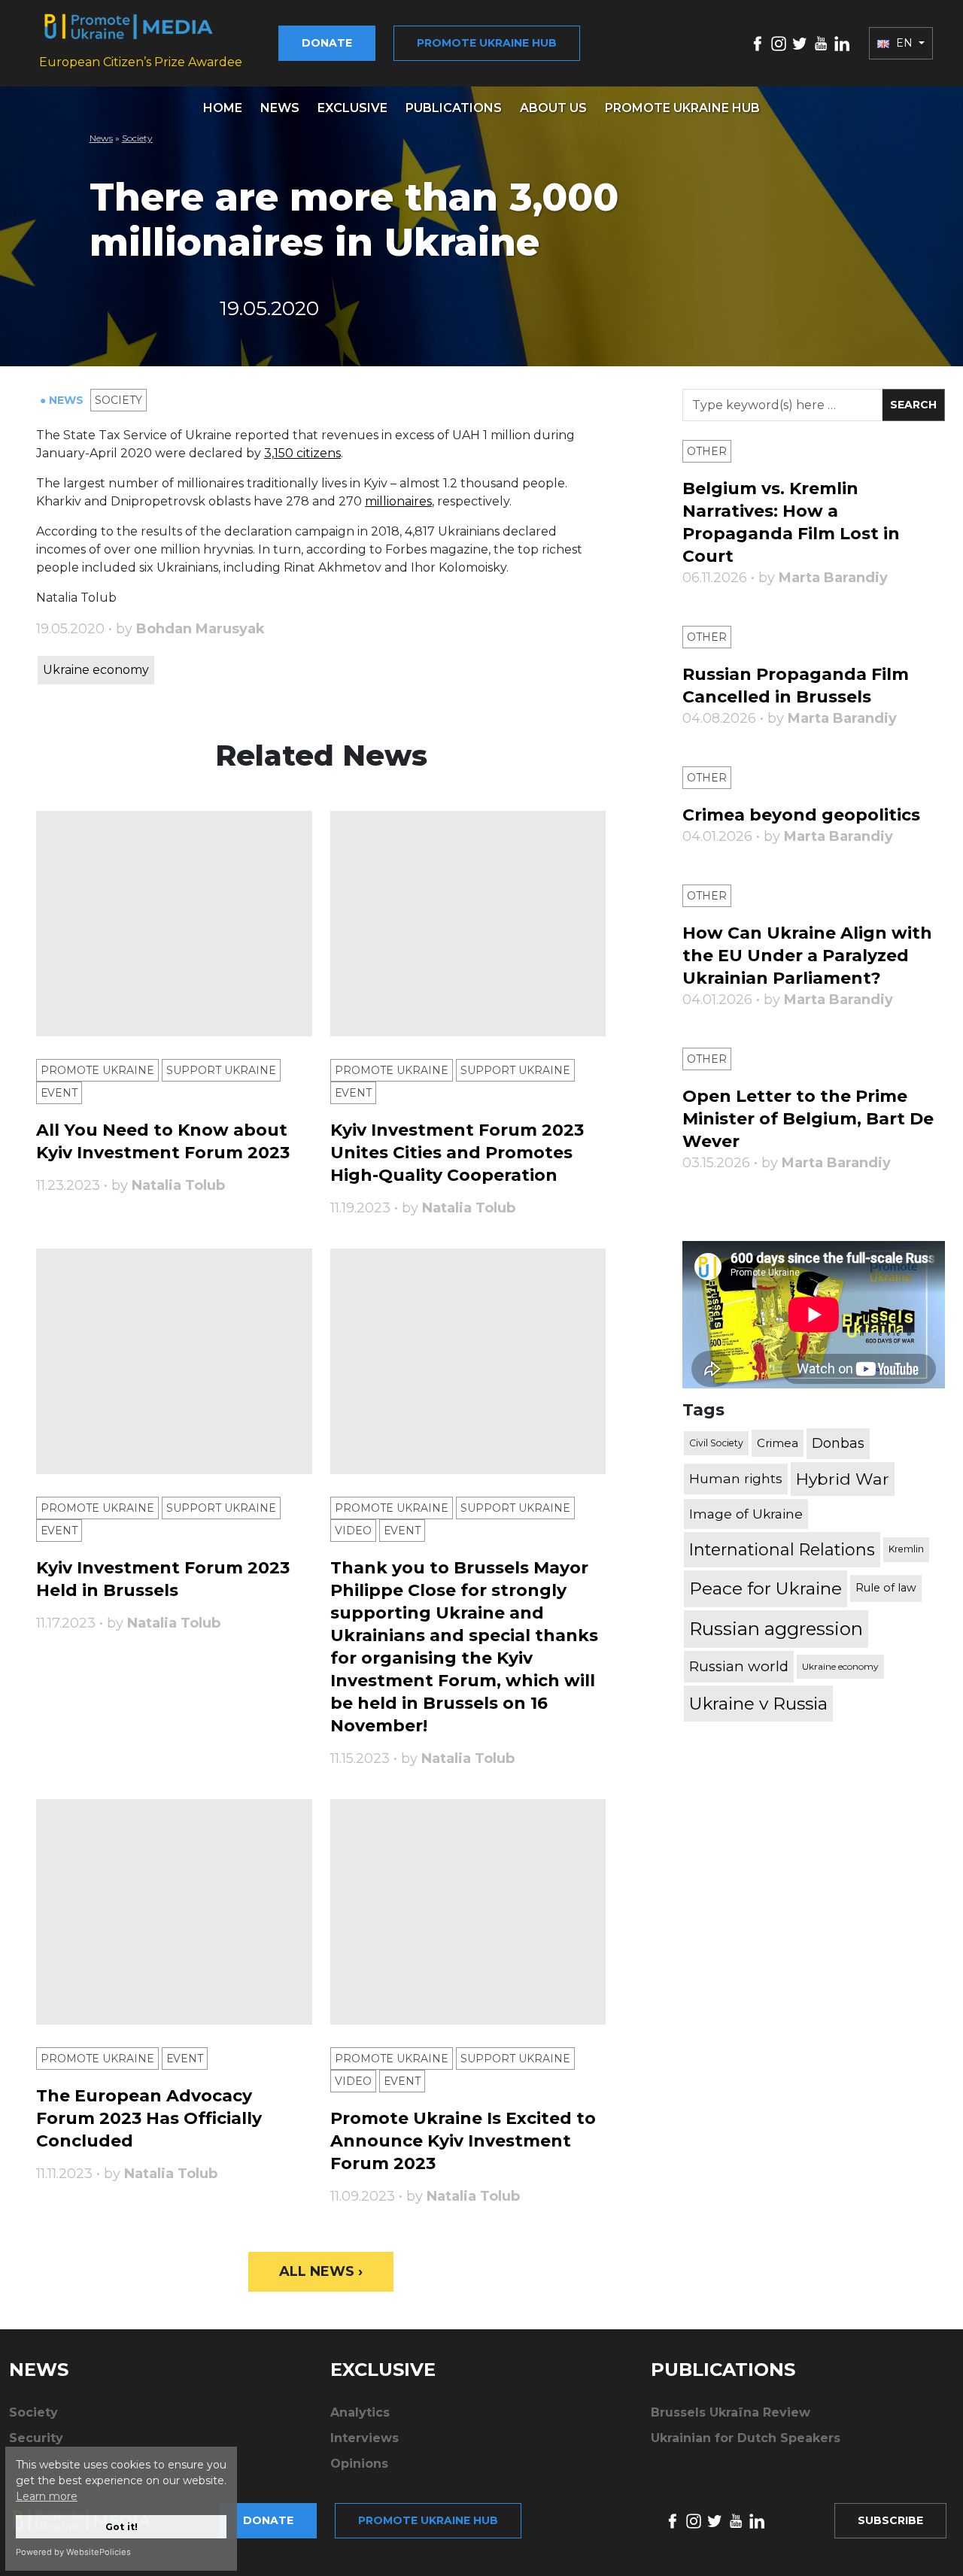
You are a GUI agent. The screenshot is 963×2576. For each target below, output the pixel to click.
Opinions (359, 2464)
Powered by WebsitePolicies (73, 2552)
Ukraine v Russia (758, 1704)
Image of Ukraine (746, 1514)
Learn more (47, 2496)
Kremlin (906, 1550)
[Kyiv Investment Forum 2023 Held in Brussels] (174, 1361)
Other (707, 451)
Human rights (736, 1479)
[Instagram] (779, 42)
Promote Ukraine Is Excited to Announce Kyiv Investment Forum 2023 (463, 2141)
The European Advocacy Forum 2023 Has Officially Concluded (149, 2118)
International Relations (782, 1550)
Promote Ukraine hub (487, 43)
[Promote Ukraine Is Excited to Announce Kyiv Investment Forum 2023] (468, 1912)
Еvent (59, 1093)
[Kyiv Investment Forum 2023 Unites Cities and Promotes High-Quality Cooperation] (468, 924)
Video (353, 1531)
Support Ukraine (221, 1070)
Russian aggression (776, 1629)
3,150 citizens (302, 453)
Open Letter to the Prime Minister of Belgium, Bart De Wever (808, 1119)
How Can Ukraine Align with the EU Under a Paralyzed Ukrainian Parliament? (807, 956)
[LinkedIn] (842, 42)
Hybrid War (843, 1479)
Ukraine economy (96, 670)
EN (904, 43)
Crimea (778, 1443)
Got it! (122, 2527)
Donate (327, 43)
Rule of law (886, 1588)
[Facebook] (758, 42)
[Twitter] (800, 42)
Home (223, 108)
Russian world (739, 1666)
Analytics (360, 2412)
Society (137, 138)
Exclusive (352, 108)
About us (553, 108)
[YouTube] (821, 42)
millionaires (398, 501)
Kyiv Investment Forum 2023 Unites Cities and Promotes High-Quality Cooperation (457, 1153)
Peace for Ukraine (766, 1588)
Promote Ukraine (97, 1070)
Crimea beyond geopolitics (801, 815)
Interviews (365, 2438)
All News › (321, 2271)
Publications (454, 108)
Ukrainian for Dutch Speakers (746, 2438)
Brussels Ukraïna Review (731, 2412)
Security (36, 2438)
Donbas (838, 1443)
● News (63, 400)
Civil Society (716, 1443)
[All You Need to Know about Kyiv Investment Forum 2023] (174, 924)
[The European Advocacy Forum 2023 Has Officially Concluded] (174, 1912)
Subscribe (890, 2520)
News (280, 108)
